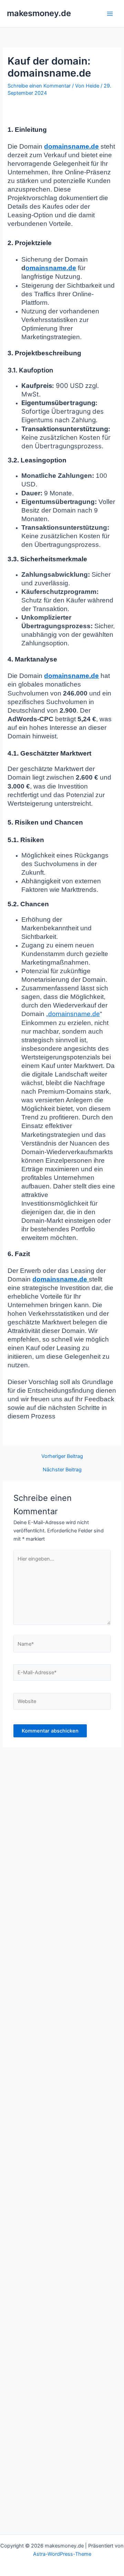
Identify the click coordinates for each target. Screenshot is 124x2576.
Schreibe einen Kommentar (39, 86)
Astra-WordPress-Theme (62, 2554)
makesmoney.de (39, 13)
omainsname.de (51, 268)
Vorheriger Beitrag (62, 1456)
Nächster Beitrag (62, 1470)
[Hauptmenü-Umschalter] (110, 14)
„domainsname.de (73, 1014)
